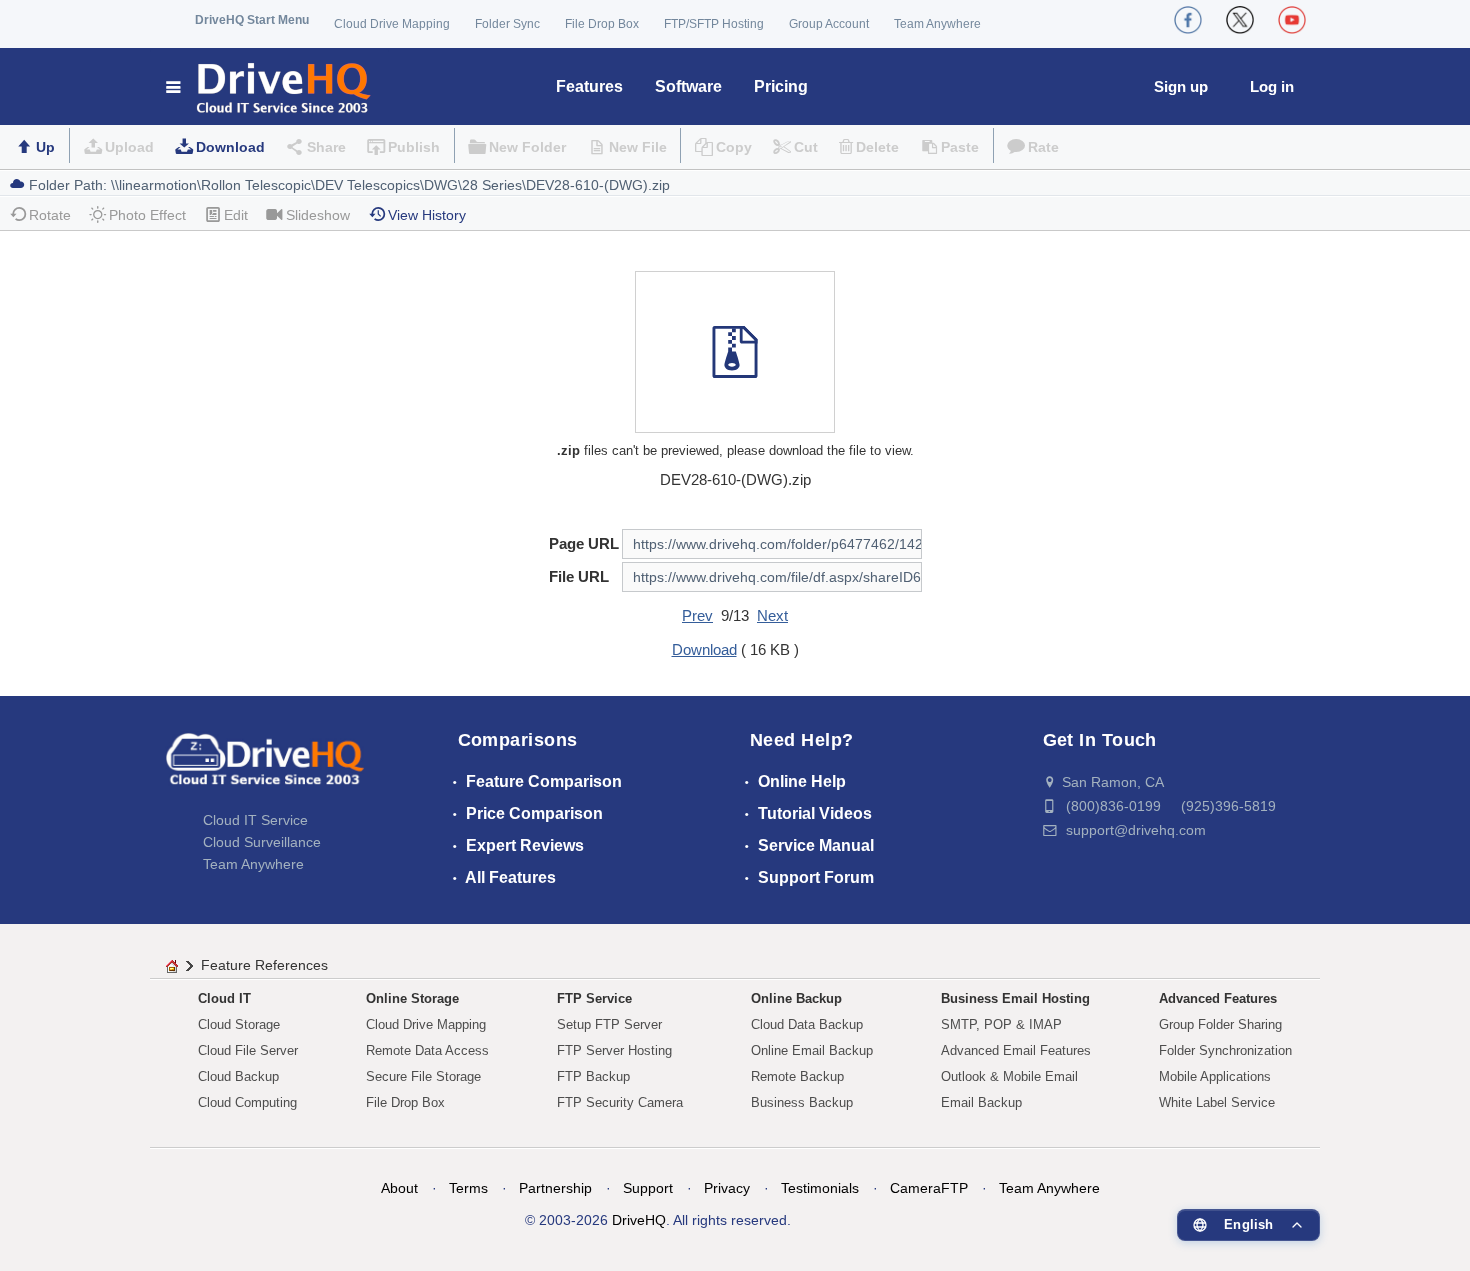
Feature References (264, 965)
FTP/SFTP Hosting (714, 24)
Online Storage (412, 998)
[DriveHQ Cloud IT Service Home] (269, 86)
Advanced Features (1218, 998)
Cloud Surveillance (262, 842)
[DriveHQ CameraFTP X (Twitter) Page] (1240, 20)
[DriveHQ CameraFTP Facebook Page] (1188, 20)
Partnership (555, 1188)
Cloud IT (224, 998)
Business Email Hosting (1015, 998)
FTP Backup (593, 1076)
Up (45, 147)
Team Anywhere (937, 24)
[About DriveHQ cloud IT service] (265, 769)
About (399, 1188)
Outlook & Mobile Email (1009, 1076)
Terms (468, 1188)
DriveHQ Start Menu (252, 20)
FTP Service (594, 998)
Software (688, 86)
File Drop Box (602, 24)
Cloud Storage (239, 1024)
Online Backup (796, 998)
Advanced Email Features (1016, 1050)
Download (230, 147)
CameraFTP (929, 1188)
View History (427, 215)
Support (648, 1188)
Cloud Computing (247, 1102)
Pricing (781, 86)
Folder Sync (507, 24)
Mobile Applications (1215, 1076)
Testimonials (820, 1188)
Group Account (829, 24)
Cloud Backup (238, 1076)
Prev (697, 615)
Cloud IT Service (255, 820)
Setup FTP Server (609, 1024)
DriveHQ (639, 1220)
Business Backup (802, 1102)
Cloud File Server (248, 1050)
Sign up (1181, 86)
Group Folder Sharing (1220, 1024)
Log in (1272, 86)
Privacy (727, 1188)
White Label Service (1217, 1102)
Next (772, 615)
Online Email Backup (812, 1050)
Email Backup (981, 1102)
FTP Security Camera (620, 1102)
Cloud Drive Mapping (392, 24)
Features (589, 86)
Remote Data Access (427, 1050)
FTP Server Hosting (614, 1050)
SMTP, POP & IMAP (1001, 1024)
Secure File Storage (423, 1076)
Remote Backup (797, 1076)
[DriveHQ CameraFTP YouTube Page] (1292, 20)
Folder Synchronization (1225, 1050)
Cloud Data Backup (807, 1024)
